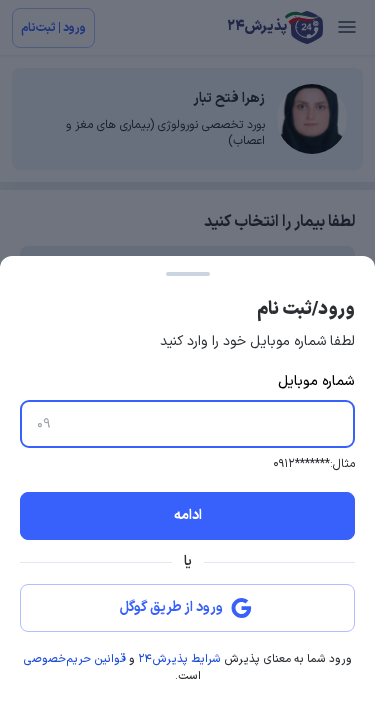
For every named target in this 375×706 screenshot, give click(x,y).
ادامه (188, 515)
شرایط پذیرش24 (179, 659)
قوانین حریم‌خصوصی (74, 659)
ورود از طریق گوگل (171, 607)
